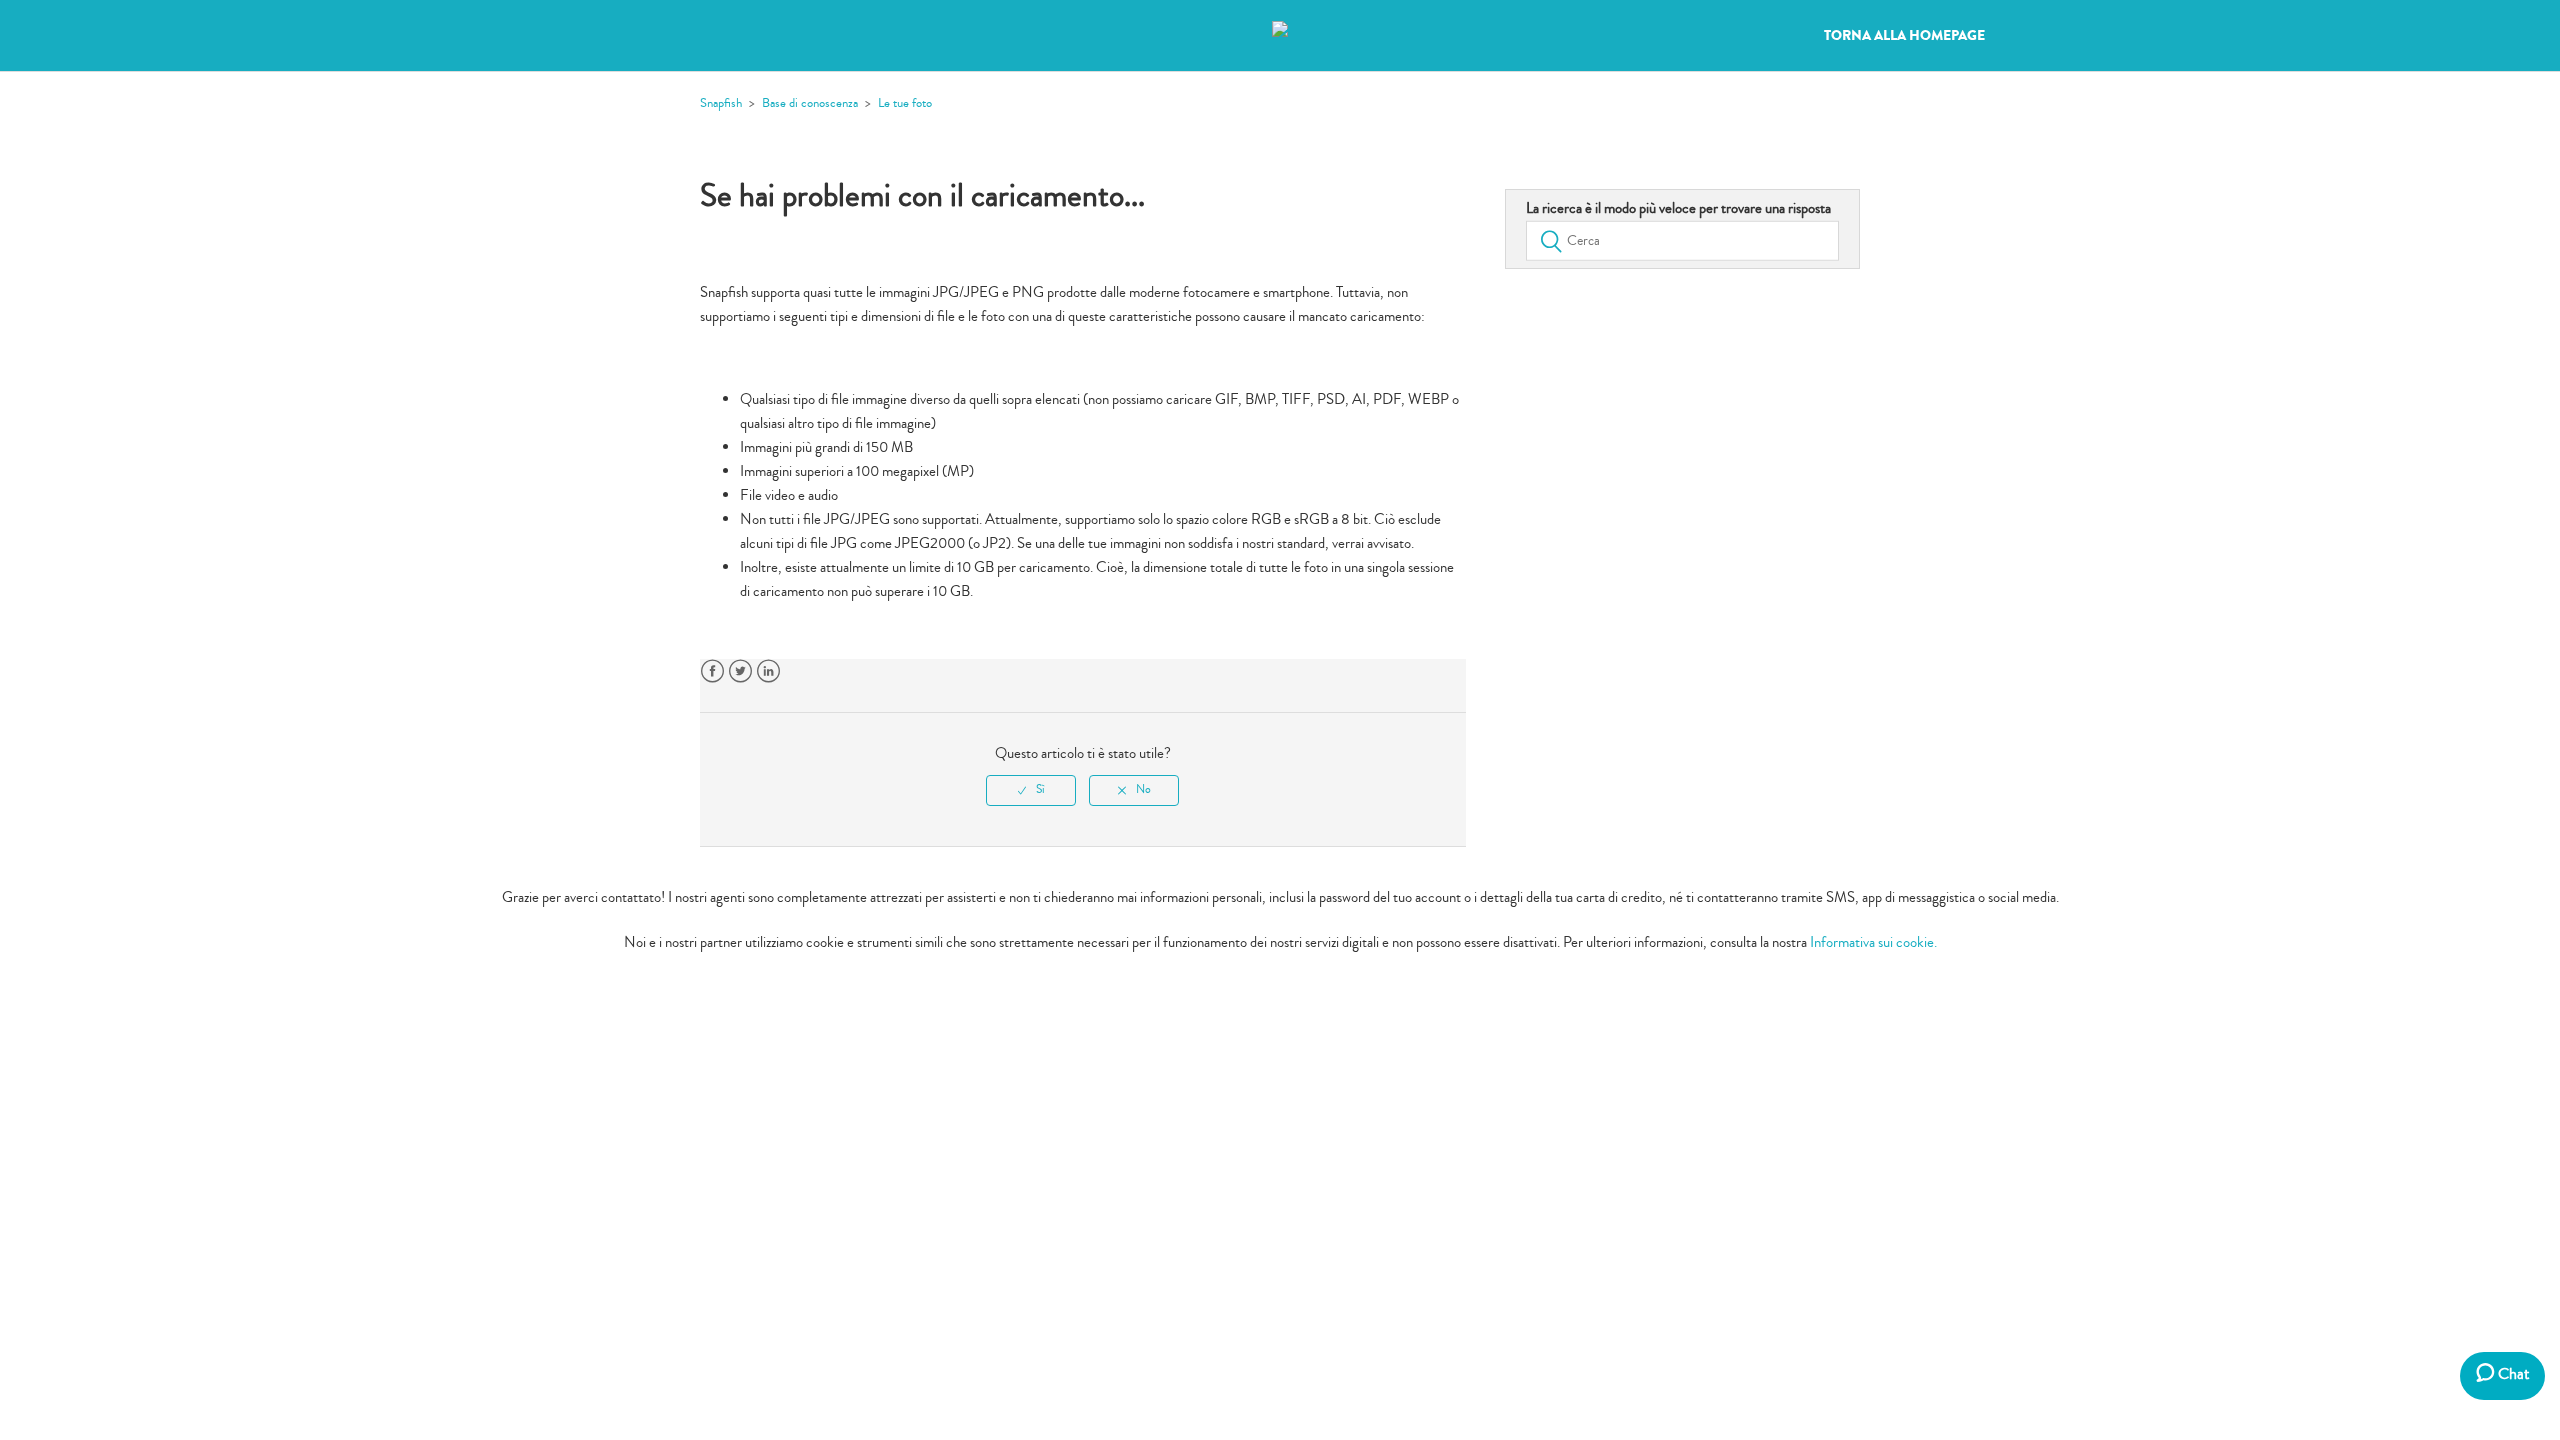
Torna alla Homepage (1904, 36)
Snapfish (721, 103)
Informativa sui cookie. (1873, 942)
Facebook (712, 671)
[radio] (1031, 790)
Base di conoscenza (810, 103)
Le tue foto (905, 103)
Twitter (740, 671)
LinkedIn (768, 671)
